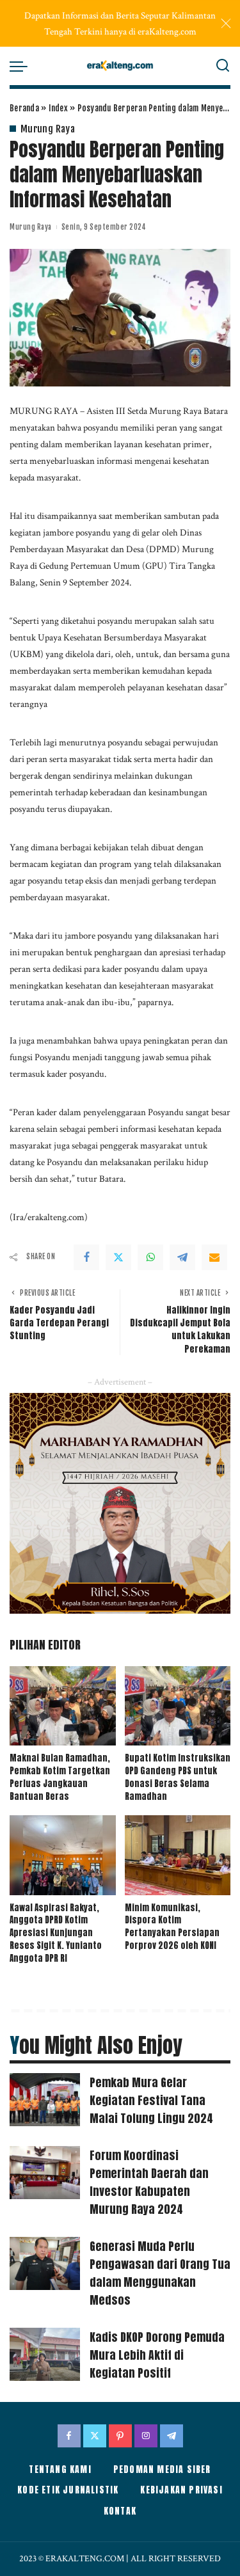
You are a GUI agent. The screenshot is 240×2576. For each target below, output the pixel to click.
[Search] (223, 66)
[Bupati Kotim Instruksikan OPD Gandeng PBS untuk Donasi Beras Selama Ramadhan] (178, 1706)
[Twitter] (118, 1257)
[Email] (214, 1257)
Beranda (24, 108)
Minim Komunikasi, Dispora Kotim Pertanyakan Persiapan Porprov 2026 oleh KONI (172, 1927)
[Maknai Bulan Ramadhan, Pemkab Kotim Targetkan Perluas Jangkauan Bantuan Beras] (63, 1706)
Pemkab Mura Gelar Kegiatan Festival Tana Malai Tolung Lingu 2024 (151, 2100)
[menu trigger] (22, 66)
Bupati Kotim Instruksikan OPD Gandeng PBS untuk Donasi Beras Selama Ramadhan (178, 1777)
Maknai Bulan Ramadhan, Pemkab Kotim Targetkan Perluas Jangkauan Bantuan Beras (60, 1777)
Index (58, 108)
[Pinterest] (120, 2436)
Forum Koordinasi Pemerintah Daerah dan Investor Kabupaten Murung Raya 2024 (149, 2182)
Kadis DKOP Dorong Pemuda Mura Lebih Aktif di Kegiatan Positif (157, 2355)
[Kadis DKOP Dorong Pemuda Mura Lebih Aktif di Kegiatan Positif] (45, 2354)
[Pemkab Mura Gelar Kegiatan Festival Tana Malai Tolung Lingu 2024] (45, 2100)
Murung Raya (48, 129)
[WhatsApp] (150, 1257)
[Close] (226, 24)
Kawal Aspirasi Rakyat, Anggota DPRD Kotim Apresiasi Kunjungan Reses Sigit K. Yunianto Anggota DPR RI (56, 1933)
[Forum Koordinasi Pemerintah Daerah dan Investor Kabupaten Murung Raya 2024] (45, 2173)
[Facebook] (86, 1257)
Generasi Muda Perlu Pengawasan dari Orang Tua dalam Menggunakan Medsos (160, 2273)
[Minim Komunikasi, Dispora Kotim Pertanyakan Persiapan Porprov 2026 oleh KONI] (178, 1855)
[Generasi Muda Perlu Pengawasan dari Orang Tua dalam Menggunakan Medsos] (45, 2263)
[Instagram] (146, 2436)
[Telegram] (182, 1257)
